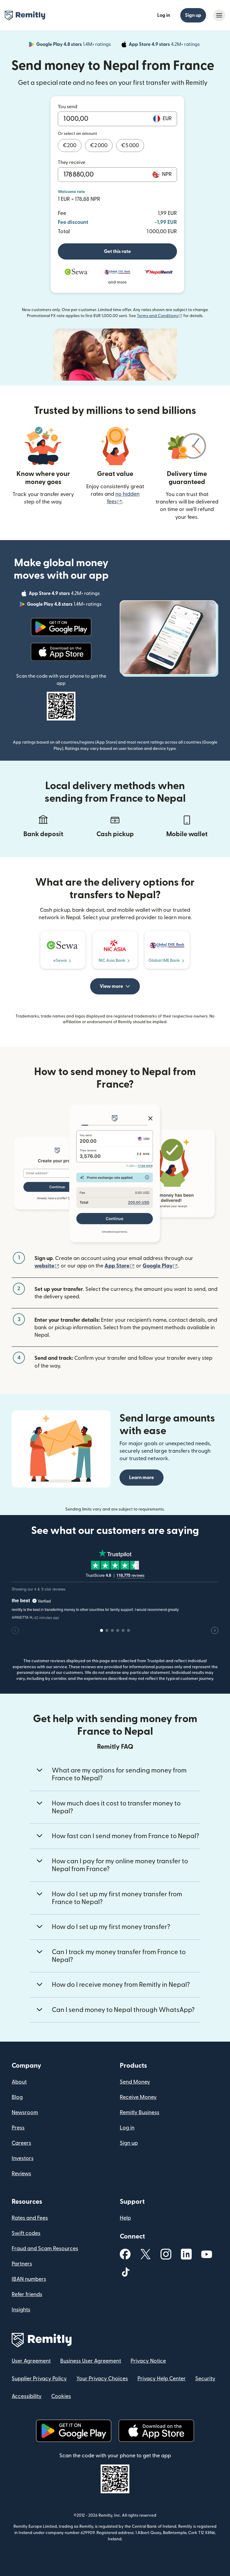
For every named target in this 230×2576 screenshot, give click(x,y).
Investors (23, 2158)
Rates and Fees (30, 2218)
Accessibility (27, 2396)
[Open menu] (219, 15)
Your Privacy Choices (102, 2379)
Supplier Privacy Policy (39, 2379)
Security (205, 2379)
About (19, 2082)
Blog (17, 2097)
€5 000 (130, 146)
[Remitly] (25, 16)
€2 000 (99, 146)
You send (68, 107)
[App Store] (61, 652)
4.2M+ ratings (165, 45)
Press (18, 2128)
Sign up (193, 15)
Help (125, 2218)
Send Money (135, 2082)
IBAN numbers (29, 2279)
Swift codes (26, 2233)
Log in (164, 15)
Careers (21, 2143)
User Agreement (31, 2361)
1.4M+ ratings (74, 45)
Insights (21, 2310)
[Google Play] (61, 627)
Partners (22, 2264)
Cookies (61, 2396)
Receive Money (138, 2097)
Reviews (21, 2174)
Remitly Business (140, 2112)
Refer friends (27, 2294)
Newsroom (25, 2112)
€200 (70, 146)
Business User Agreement (91, 2361)
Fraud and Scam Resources (45, 2249)
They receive (72, 162)
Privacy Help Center (162, 2379)
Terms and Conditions (160, 316)
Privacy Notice (148, 2361)
